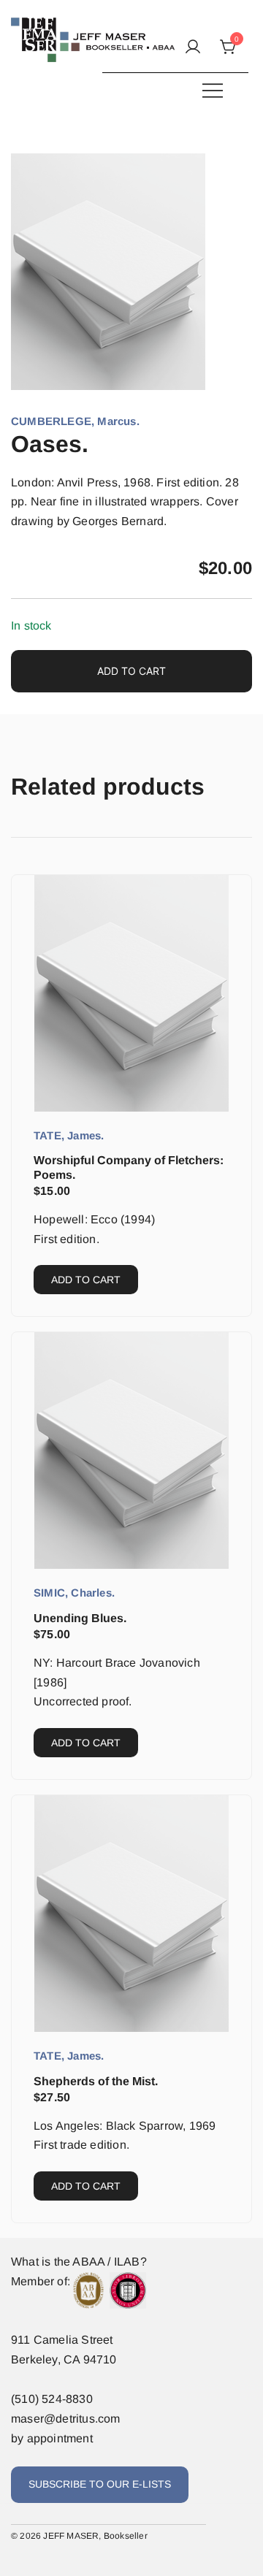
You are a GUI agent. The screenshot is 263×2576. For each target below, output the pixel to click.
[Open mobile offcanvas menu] (213, 90)
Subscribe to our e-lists (100, 2484)
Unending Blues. (80, 1618)
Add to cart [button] (86, 1280)
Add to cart (131, 671)
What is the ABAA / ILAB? (79, 2262)
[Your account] (193, 48)
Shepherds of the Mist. (96, 2081)
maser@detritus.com (66, 2419)
